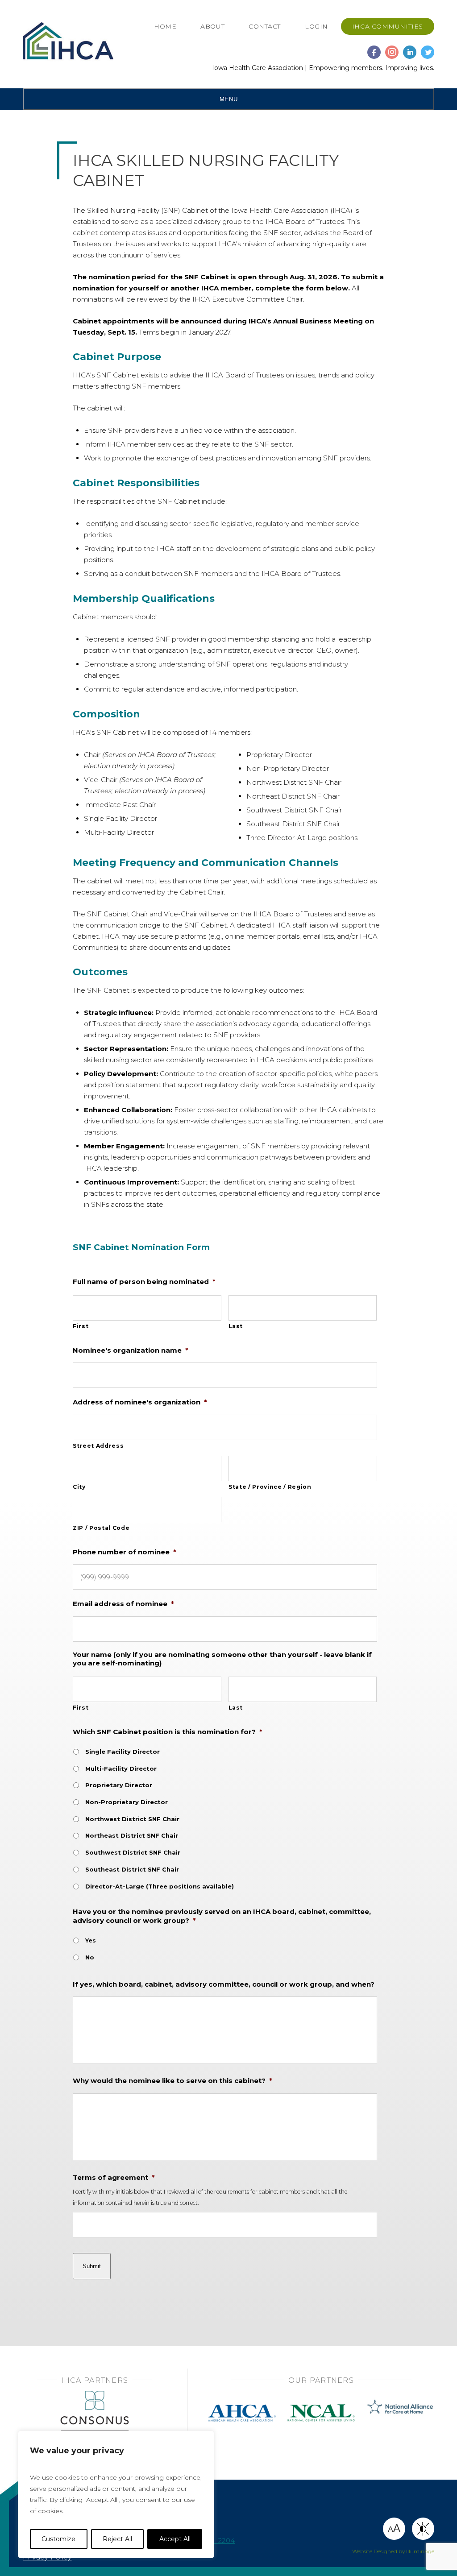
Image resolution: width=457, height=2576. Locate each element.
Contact (265, 26)
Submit (92, 2266)
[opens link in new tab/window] (374, 48)
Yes (91, 1940)
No (90, 1957)
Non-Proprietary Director (127, 1802)
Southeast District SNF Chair (132, 1869)
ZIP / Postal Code (101, 1528)
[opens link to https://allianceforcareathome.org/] (400, 2403)
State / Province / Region (270, 1487)
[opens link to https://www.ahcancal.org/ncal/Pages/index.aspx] (321, 2403)
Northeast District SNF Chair (132, 1835)
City (79, 1487)
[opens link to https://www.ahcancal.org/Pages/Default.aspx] (242, 2403)
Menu (228, 99)
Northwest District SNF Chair (132, 1819)
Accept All (175, 2539)
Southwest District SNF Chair (133, 1852)
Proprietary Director (119, 1785)
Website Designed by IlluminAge (393, 2551)
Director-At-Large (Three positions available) (160, 1886)
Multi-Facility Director (121, 1768)
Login (316, 26)
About (212, 26)
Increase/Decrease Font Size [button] (394, 2528)
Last (236, 1326)
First (81, 1326)
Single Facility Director (123, 1752)
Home (165, 26)
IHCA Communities (388, 26)
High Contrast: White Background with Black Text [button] (423, 2529)
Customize (58, 2539)
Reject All (117, 2539)
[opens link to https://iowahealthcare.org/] (68, 42)
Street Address (98, 1446)
